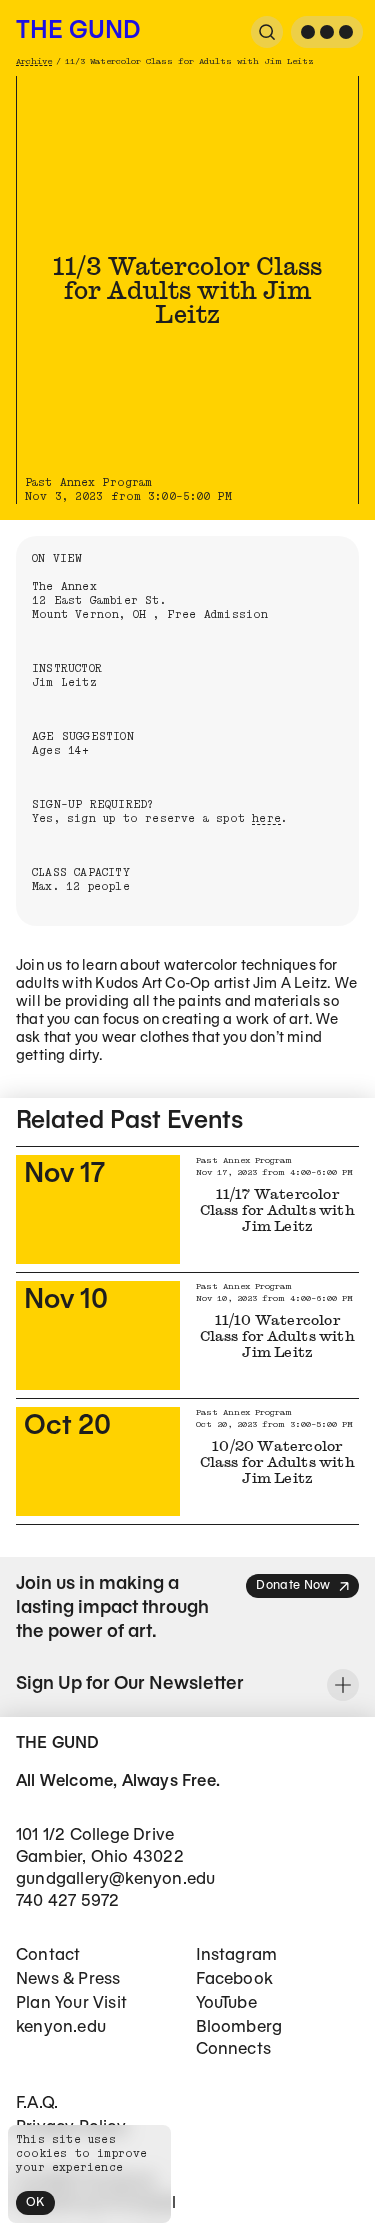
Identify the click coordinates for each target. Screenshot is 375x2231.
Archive (34, 61)
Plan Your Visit (71, 2003)
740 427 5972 (67, 1901)
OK (35, 2202)
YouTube (226, 2003)
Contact (48, 1955)
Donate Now (293, 1585)
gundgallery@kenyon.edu (115, 1879)
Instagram (237, 1955)
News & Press (68, 1979)
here (266, 818)
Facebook (235, 1979)
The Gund (78, 32)
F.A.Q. (37, 2103)
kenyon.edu (61, 2027)
